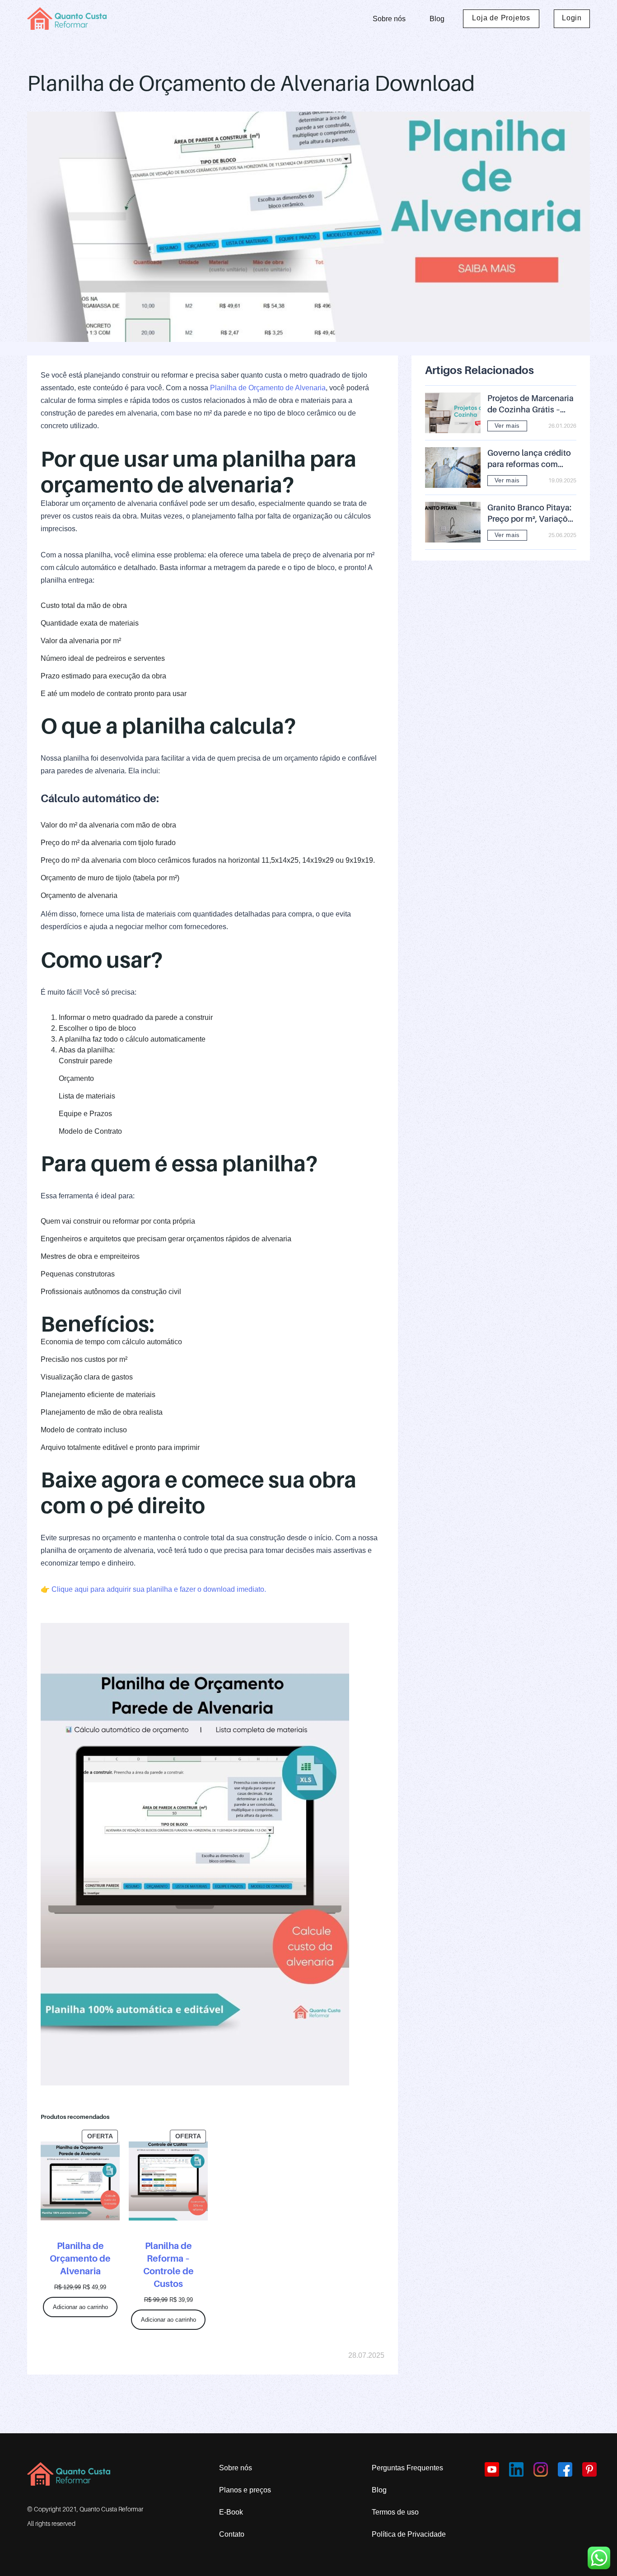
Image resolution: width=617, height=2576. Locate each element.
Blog (437, 19)
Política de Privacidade (409, 2534)
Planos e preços (245, 2490)
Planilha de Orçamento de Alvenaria (268, 388)
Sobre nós (389, 19)
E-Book (231, 2512)
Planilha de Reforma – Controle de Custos (168, 2265)
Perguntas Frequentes (407, 2468)
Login (572, 18)
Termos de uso (395, 2512)
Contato (232, 2534)
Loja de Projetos (501, 18)
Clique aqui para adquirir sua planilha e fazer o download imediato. (159, 1589)
